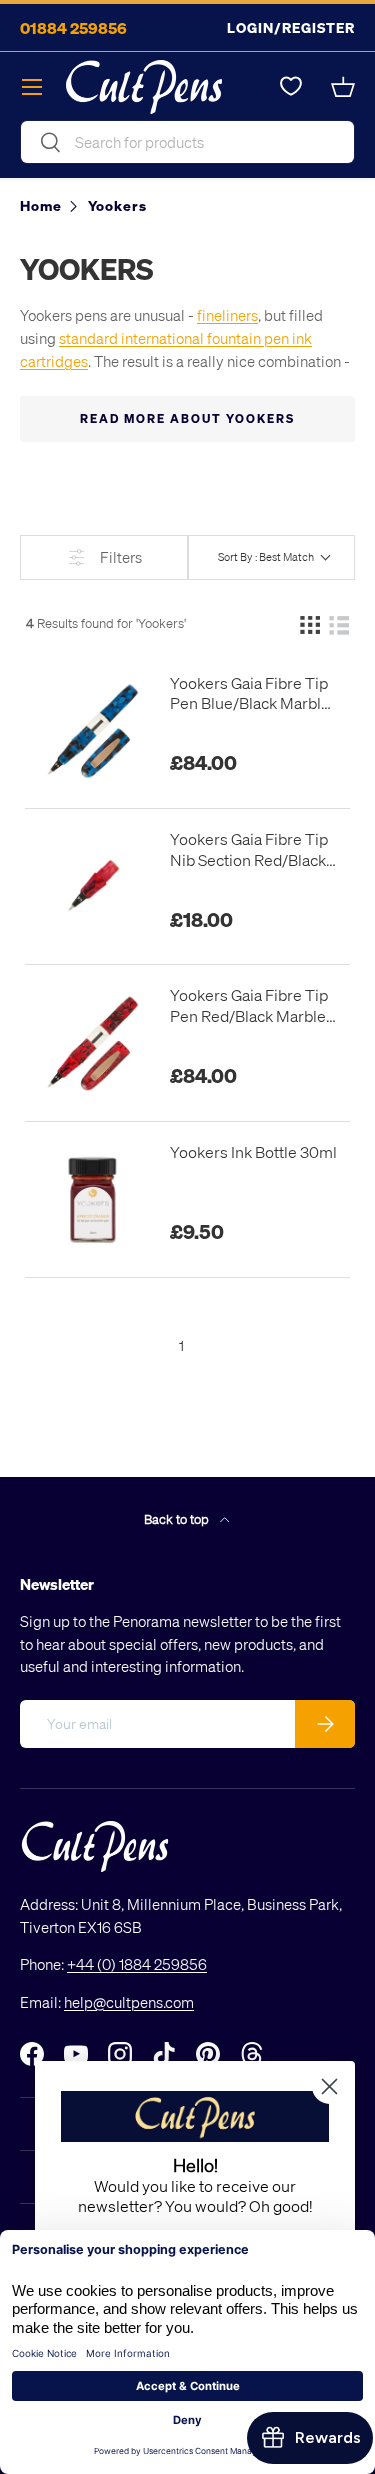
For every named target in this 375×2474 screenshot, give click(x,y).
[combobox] (187, 142)
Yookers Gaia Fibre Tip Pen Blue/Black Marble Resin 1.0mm (250, 694)
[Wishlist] (291, 87)
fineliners (227, 315)
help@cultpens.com (129, 2002)
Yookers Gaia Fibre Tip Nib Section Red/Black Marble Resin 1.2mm (249, 850)
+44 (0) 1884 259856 (137, 1964)
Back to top (178, 1518)
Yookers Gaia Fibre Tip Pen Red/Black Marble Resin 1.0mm (249, 1006)
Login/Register (291, 27)
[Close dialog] (329, 2086)
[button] (343, 87)
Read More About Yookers (187, 418)
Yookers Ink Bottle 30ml (253, 1152)
